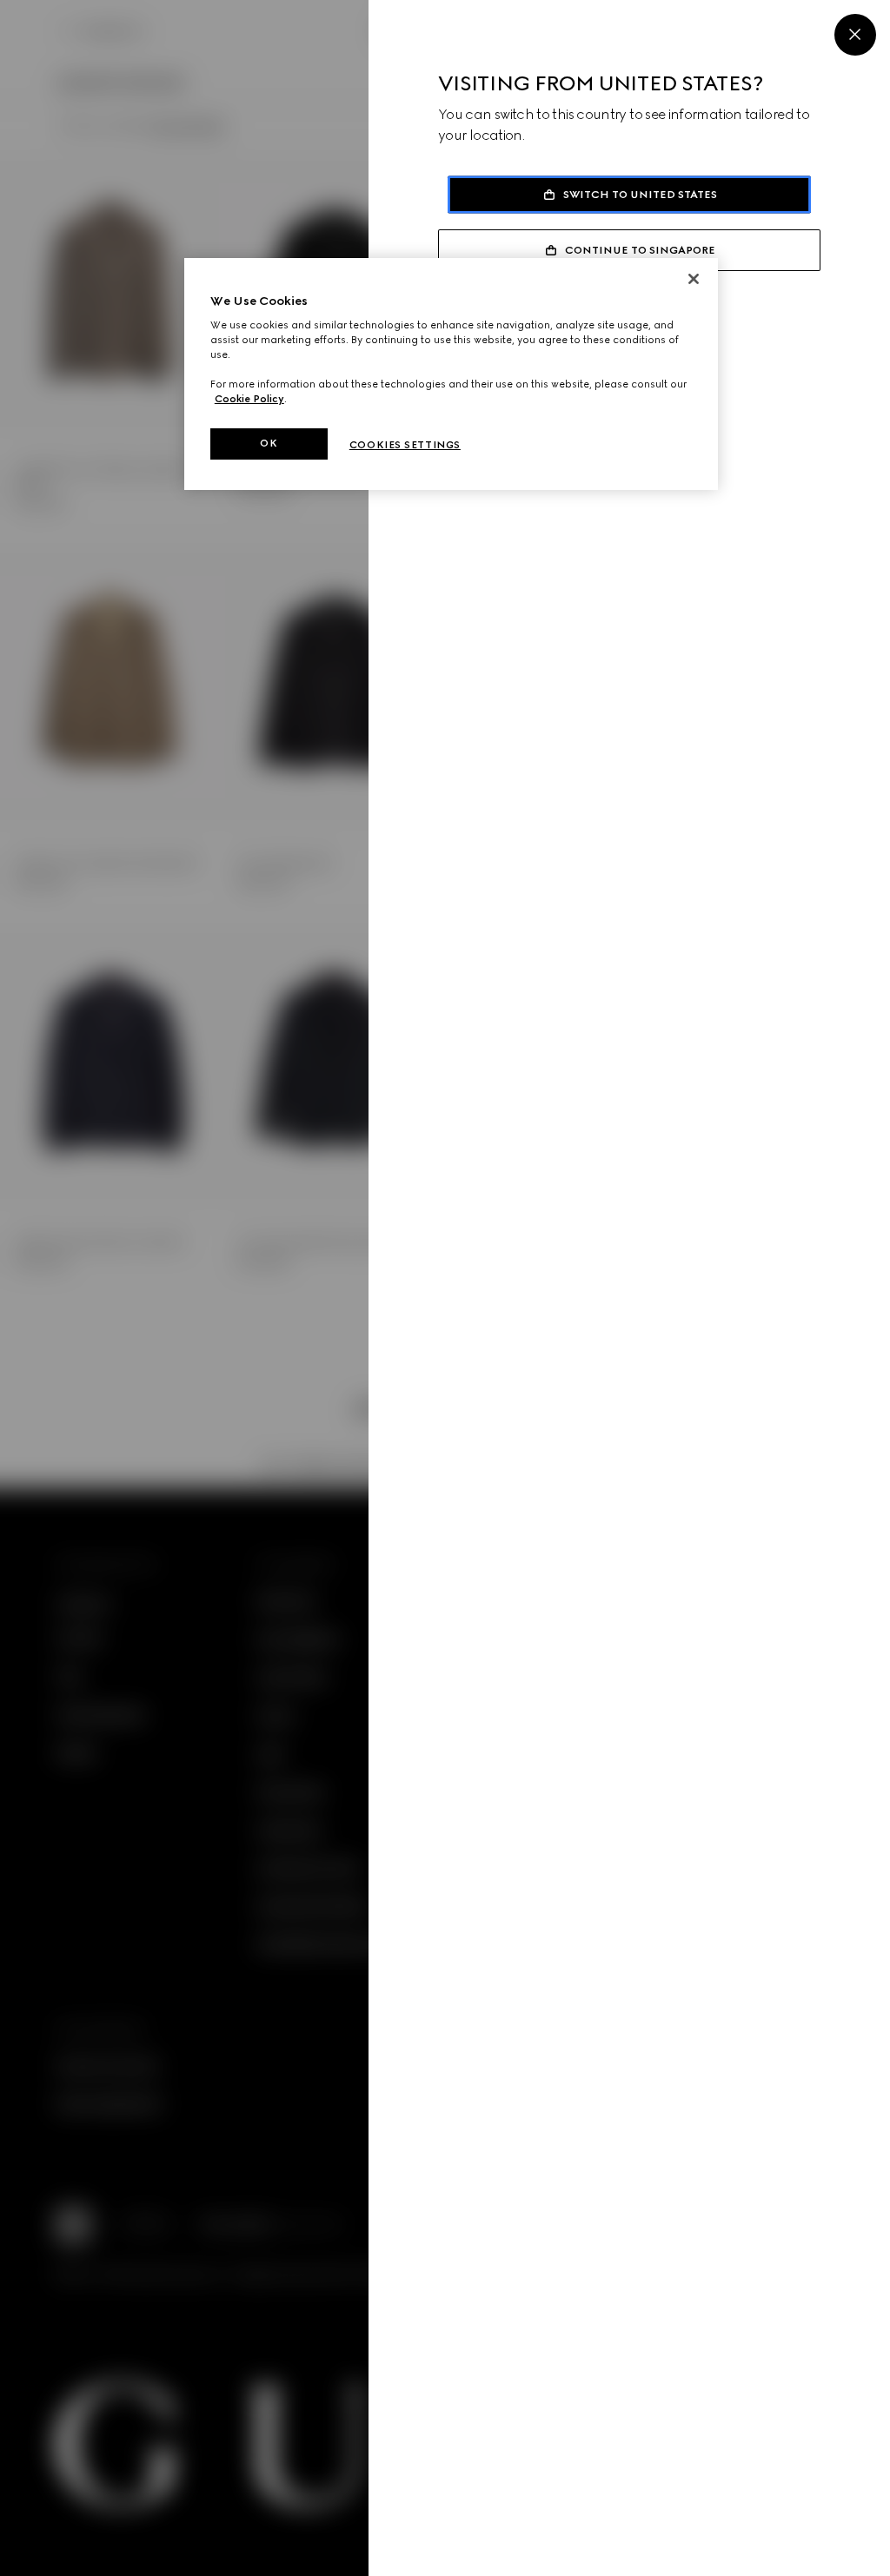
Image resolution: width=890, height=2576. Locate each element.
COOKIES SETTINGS (405, 445)
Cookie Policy (249, 399)
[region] (451, 374)
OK (269, 443)
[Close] (855, 35)
